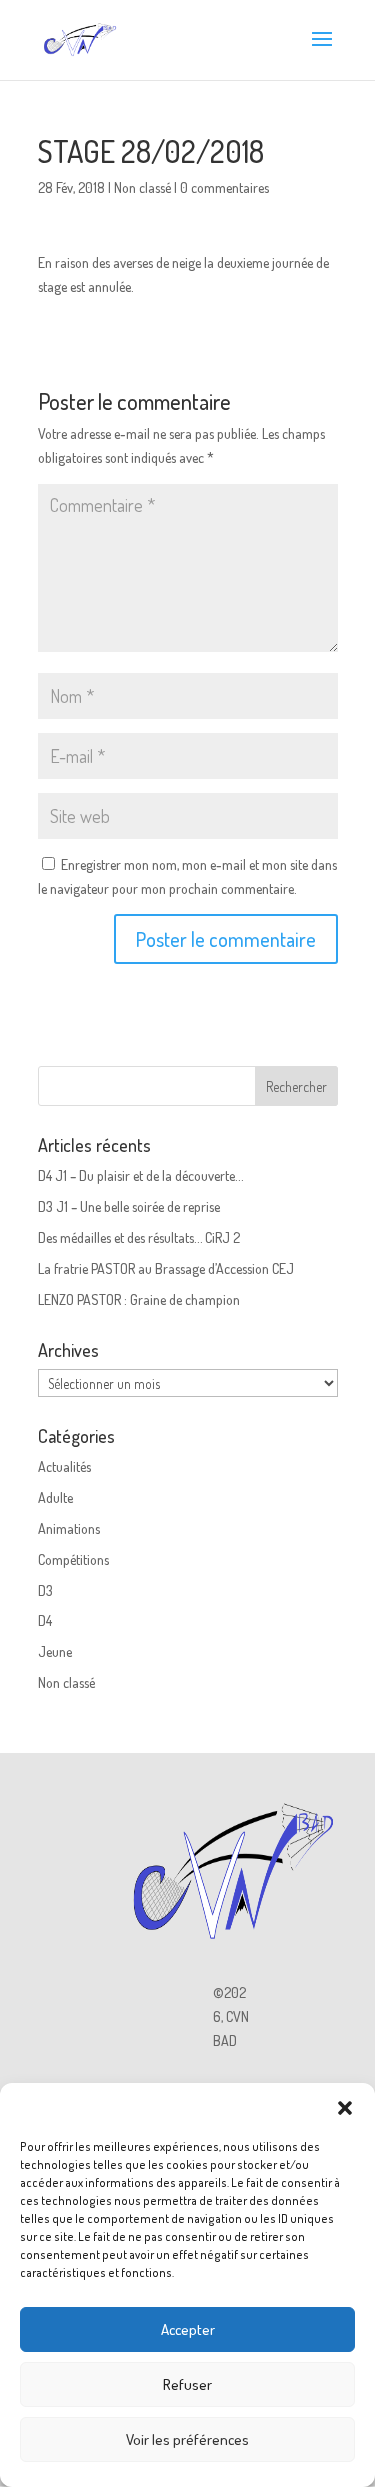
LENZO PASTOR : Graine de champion (139, 1299)
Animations (69, 1528)
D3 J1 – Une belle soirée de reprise (129, 1206)
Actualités (64, 1466)
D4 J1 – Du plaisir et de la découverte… (140, 1175)
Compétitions (73, 1559)
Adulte (55, 1497)
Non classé (142, 187)
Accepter (188, 2329)
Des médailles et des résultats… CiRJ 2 (139, 1237)
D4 (45, 1620)
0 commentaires (224, 187)
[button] (345, 2108)
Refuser (187, 2384)
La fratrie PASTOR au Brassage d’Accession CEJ (166, 1268)
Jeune (55, 1651)
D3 (45, 1590)
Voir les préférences (187, 2439)
